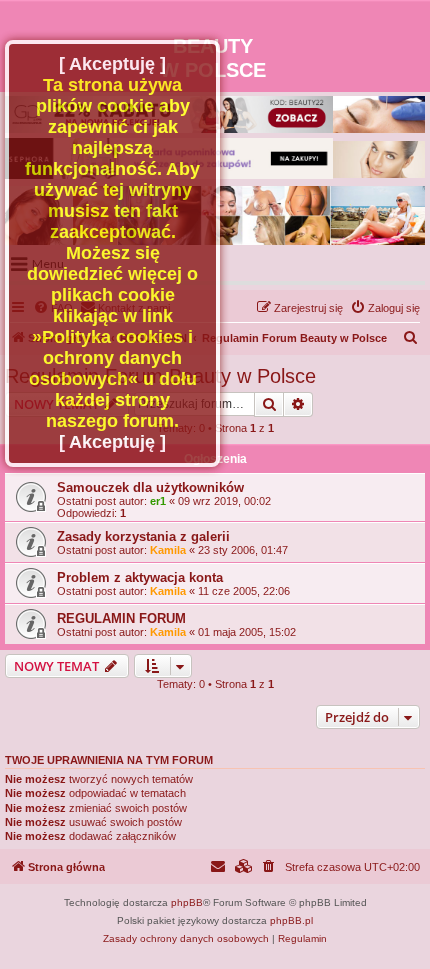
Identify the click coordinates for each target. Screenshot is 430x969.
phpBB (187, 902)
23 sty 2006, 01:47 (243, 550)
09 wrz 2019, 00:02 (224, 501)
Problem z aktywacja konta (140, 577)
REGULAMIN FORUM (121, 618)
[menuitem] (385, 308)
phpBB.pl (291, 920)
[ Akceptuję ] (112, 64)
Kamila (168, 550)
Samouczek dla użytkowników (150, 487)
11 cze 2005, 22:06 (244, 591)
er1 (158, 501)
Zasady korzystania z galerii (143, 536)
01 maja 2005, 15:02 (247, 632)
